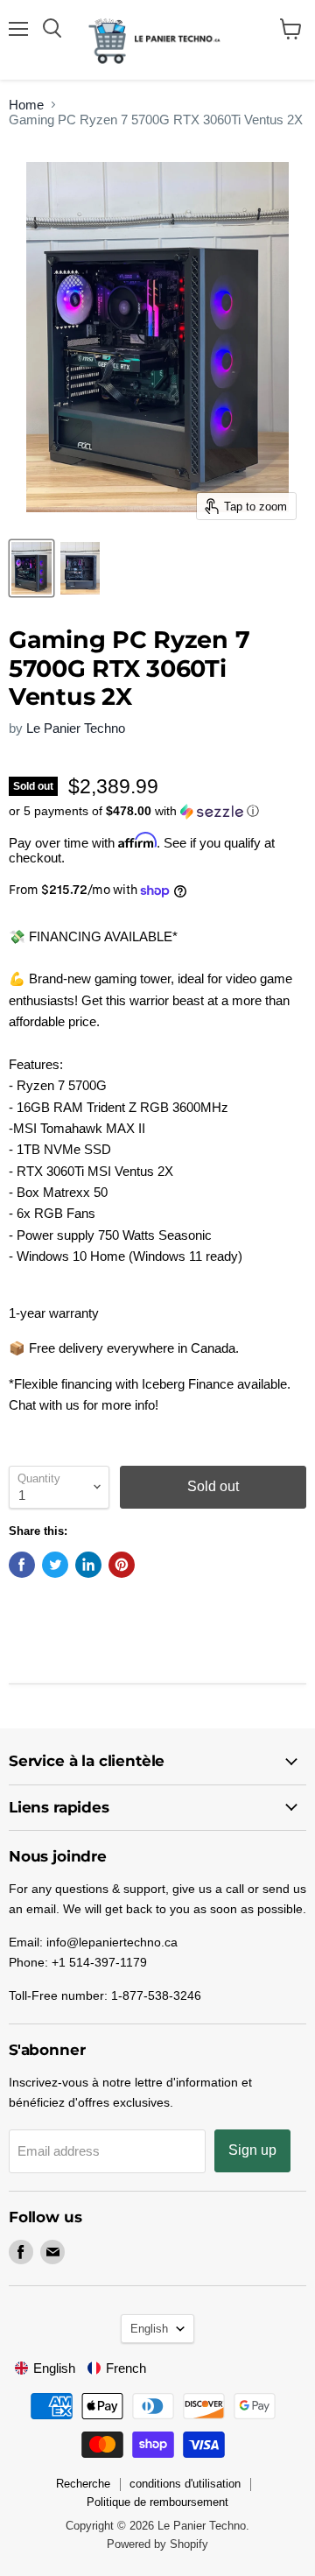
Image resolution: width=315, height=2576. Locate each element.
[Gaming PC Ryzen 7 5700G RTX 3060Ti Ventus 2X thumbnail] (31, 568)
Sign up (252, 2150)
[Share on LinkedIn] (88, 1565)
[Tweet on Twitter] (55, 1565)
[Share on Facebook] (22, 1565)
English (149, 2329)
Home (26, 105)
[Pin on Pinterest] (122, 1565)
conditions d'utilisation (185, 2484)
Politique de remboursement (157, 2502)
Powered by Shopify (157, 2544)
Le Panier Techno (76, 728)
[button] (157, 811)
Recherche (83, 2484)
